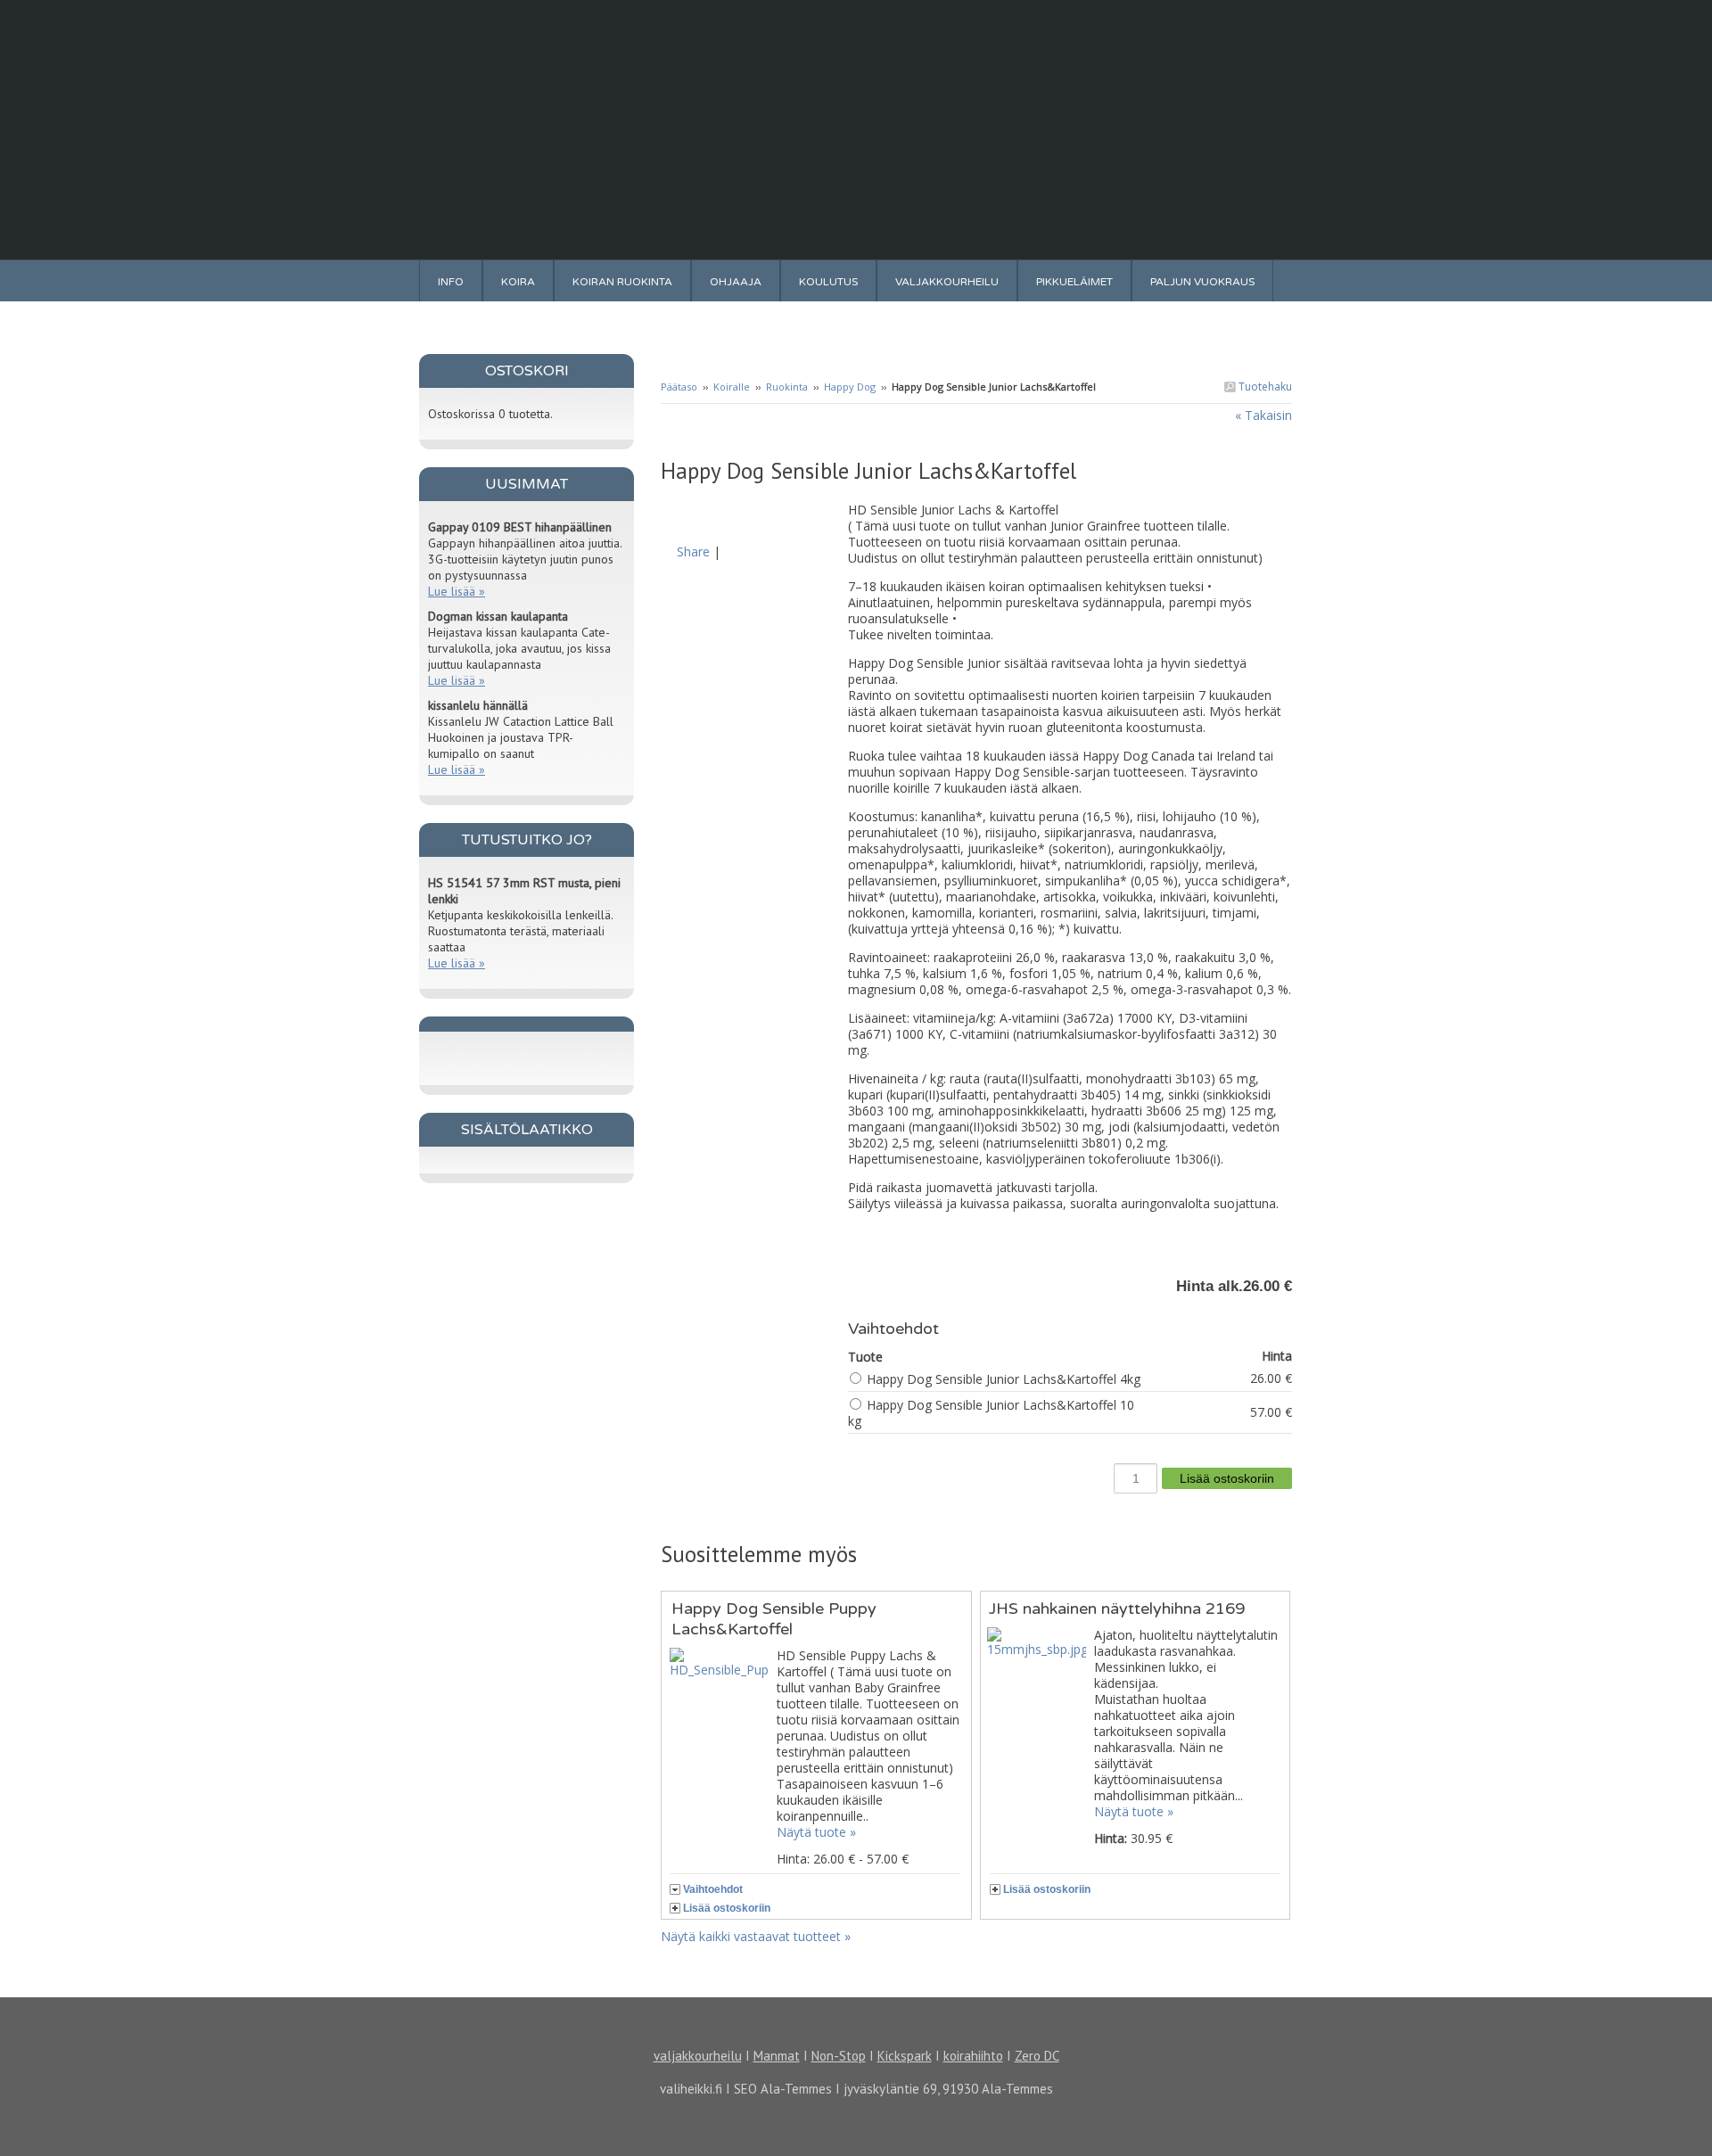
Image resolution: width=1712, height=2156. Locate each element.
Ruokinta (788, 387)
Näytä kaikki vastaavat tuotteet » (756, 1936)
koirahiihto (973, 2056)
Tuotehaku (1264, 387)
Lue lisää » (457, 591)
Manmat (777, 2056)
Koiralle (732, 387)
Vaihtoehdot (713, 1889)
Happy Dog (850, 387)
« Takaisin (1263, 415)
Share (693, 551)
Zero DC (1037, 2056)
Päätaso (679, 387)
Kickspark (905, 2056)
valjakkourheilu (698, 2056)
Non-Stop (839, 2056)
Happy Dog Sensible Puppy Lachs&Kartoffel (774, 1619)
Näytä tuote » (816, 1832)
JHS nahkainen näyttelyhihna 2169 (1117, 1609)
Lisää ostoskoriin (727, 1908)
